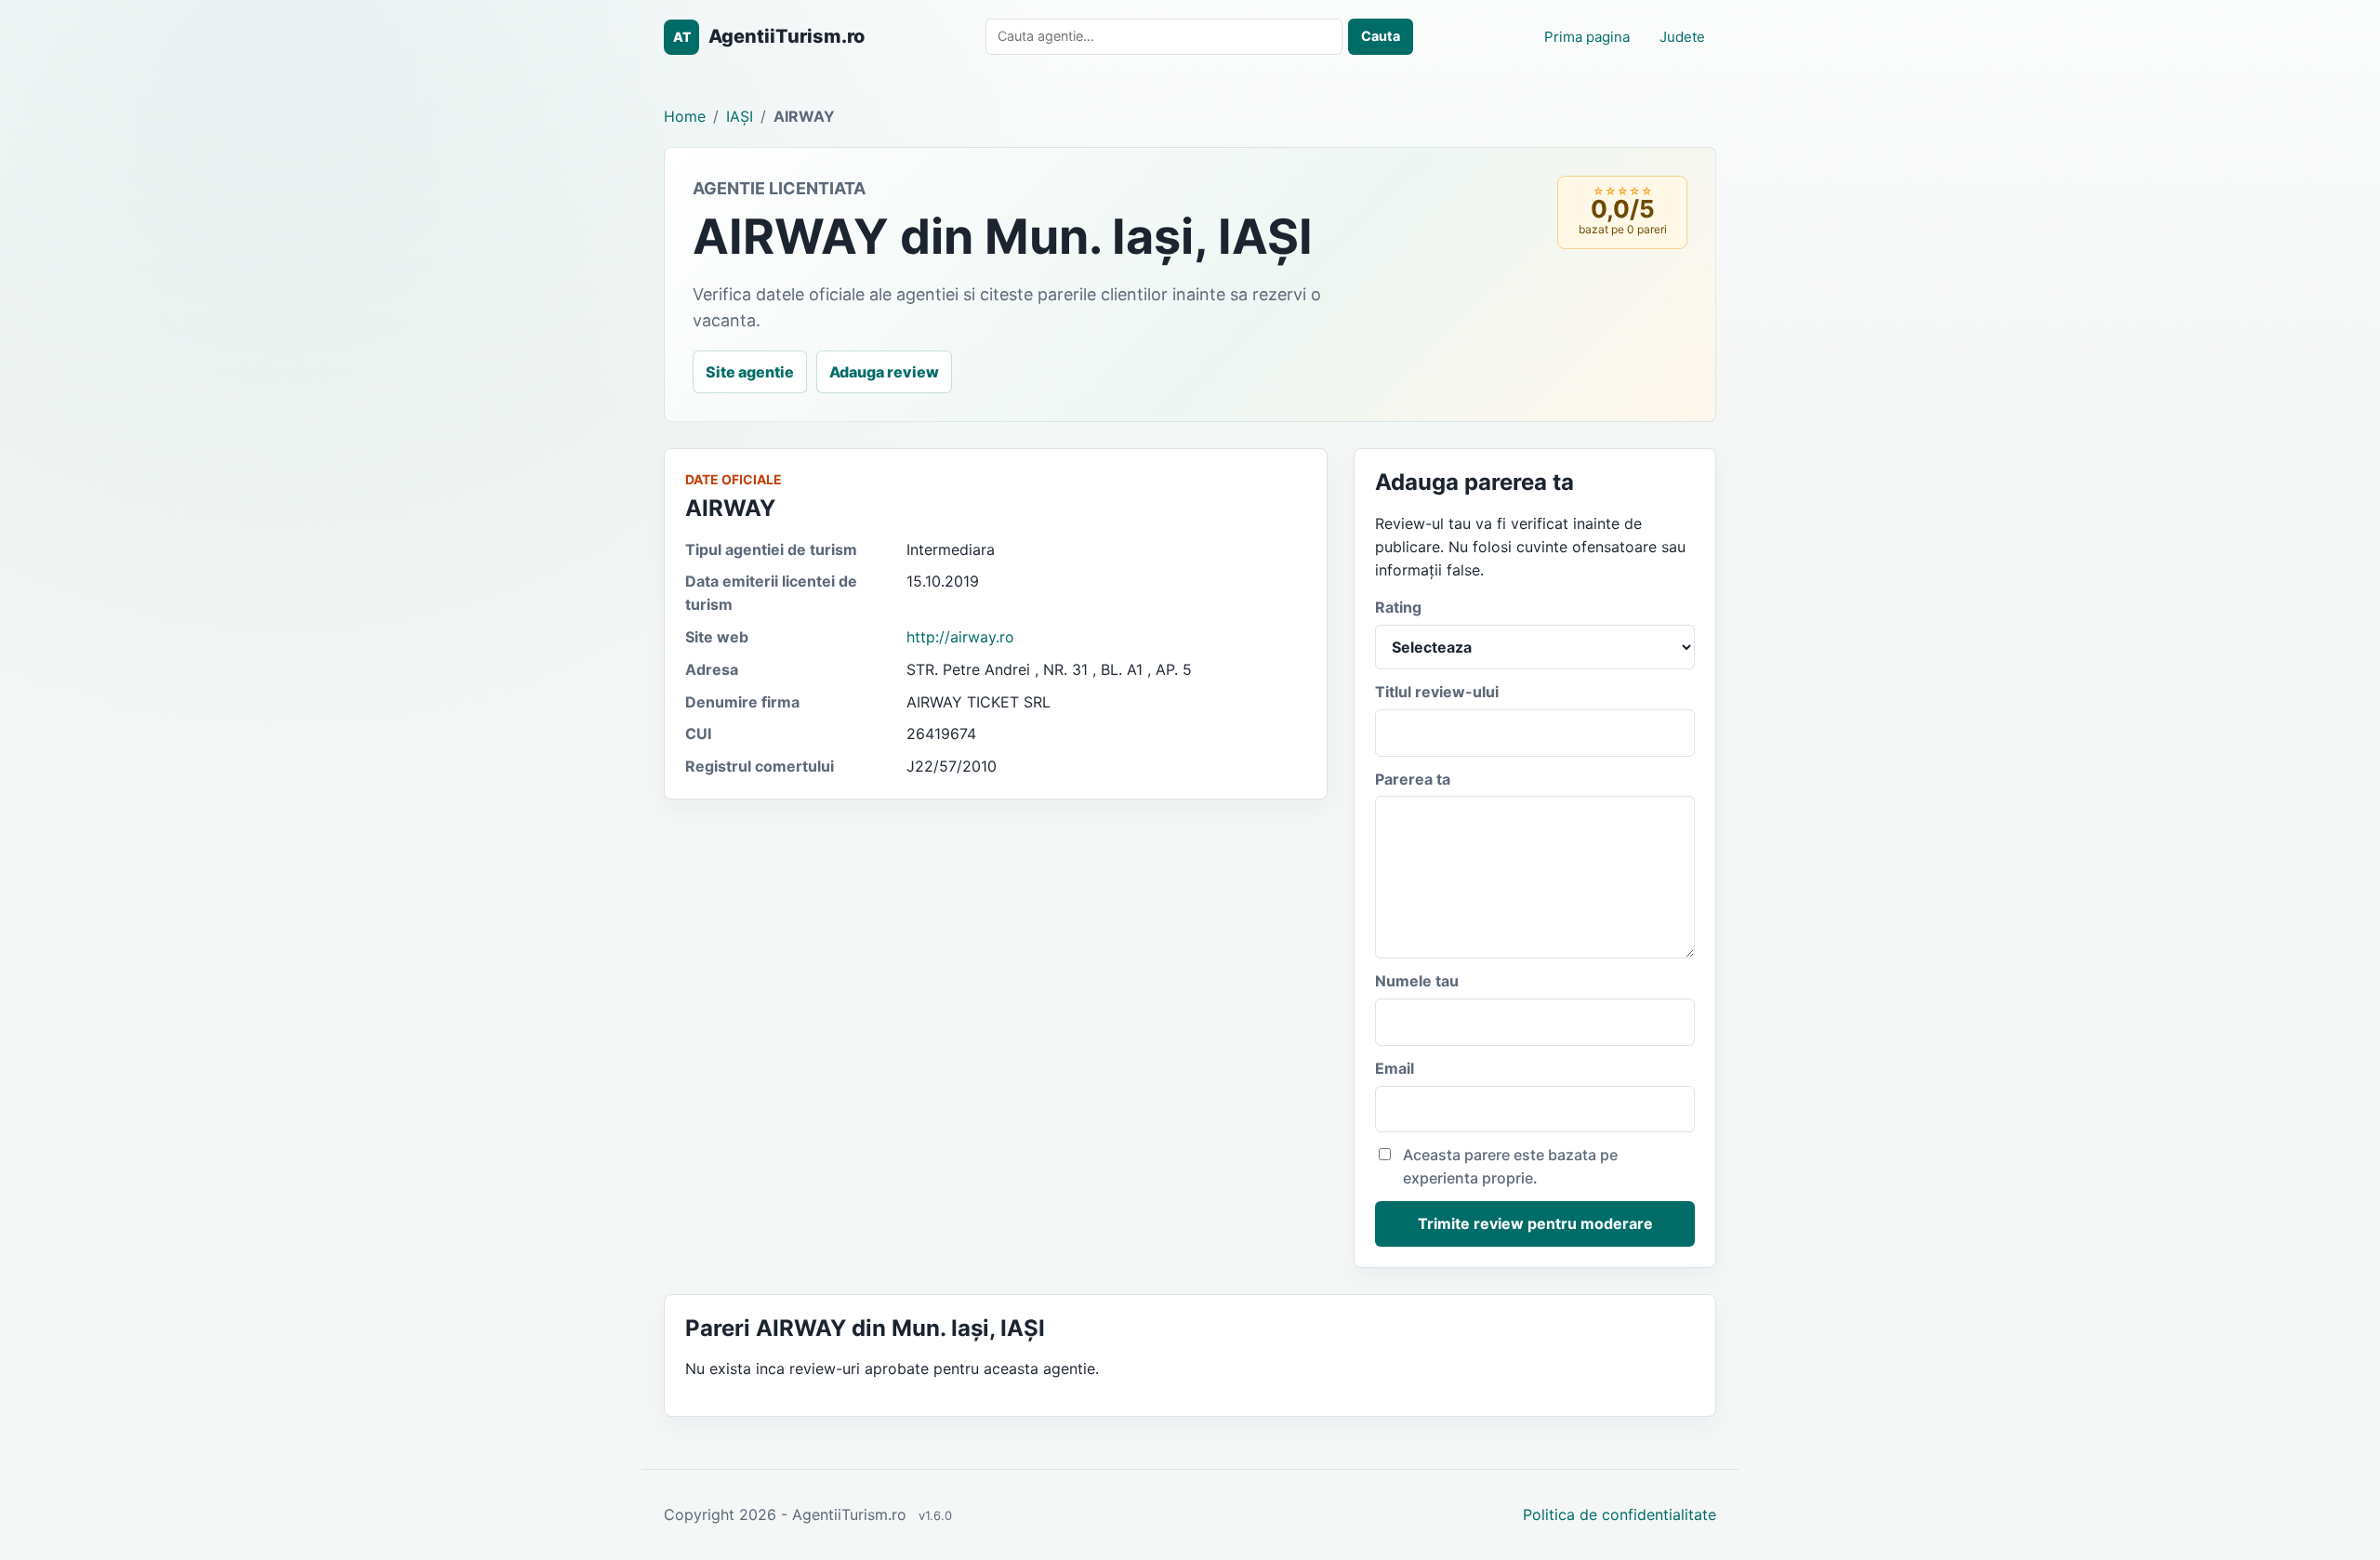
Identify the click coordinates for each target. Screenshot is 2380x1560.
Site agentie (750, 372)
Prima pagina (1587, 37)
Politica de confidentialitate (1620, 1514)
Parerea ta (1413, 779)
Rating (1398, 607)
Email (1395, 1068)
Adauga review (884, 372)
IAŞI (740, 116)
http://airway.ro (960, 637)
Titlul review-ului (1437, 692)
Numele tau (1417, 981)
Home (685, 116)
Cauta (1381, 36)
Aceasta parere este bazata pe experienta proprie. (1510, 1166)
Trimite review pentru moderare (1535, 1223)
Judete (1682, 37)
